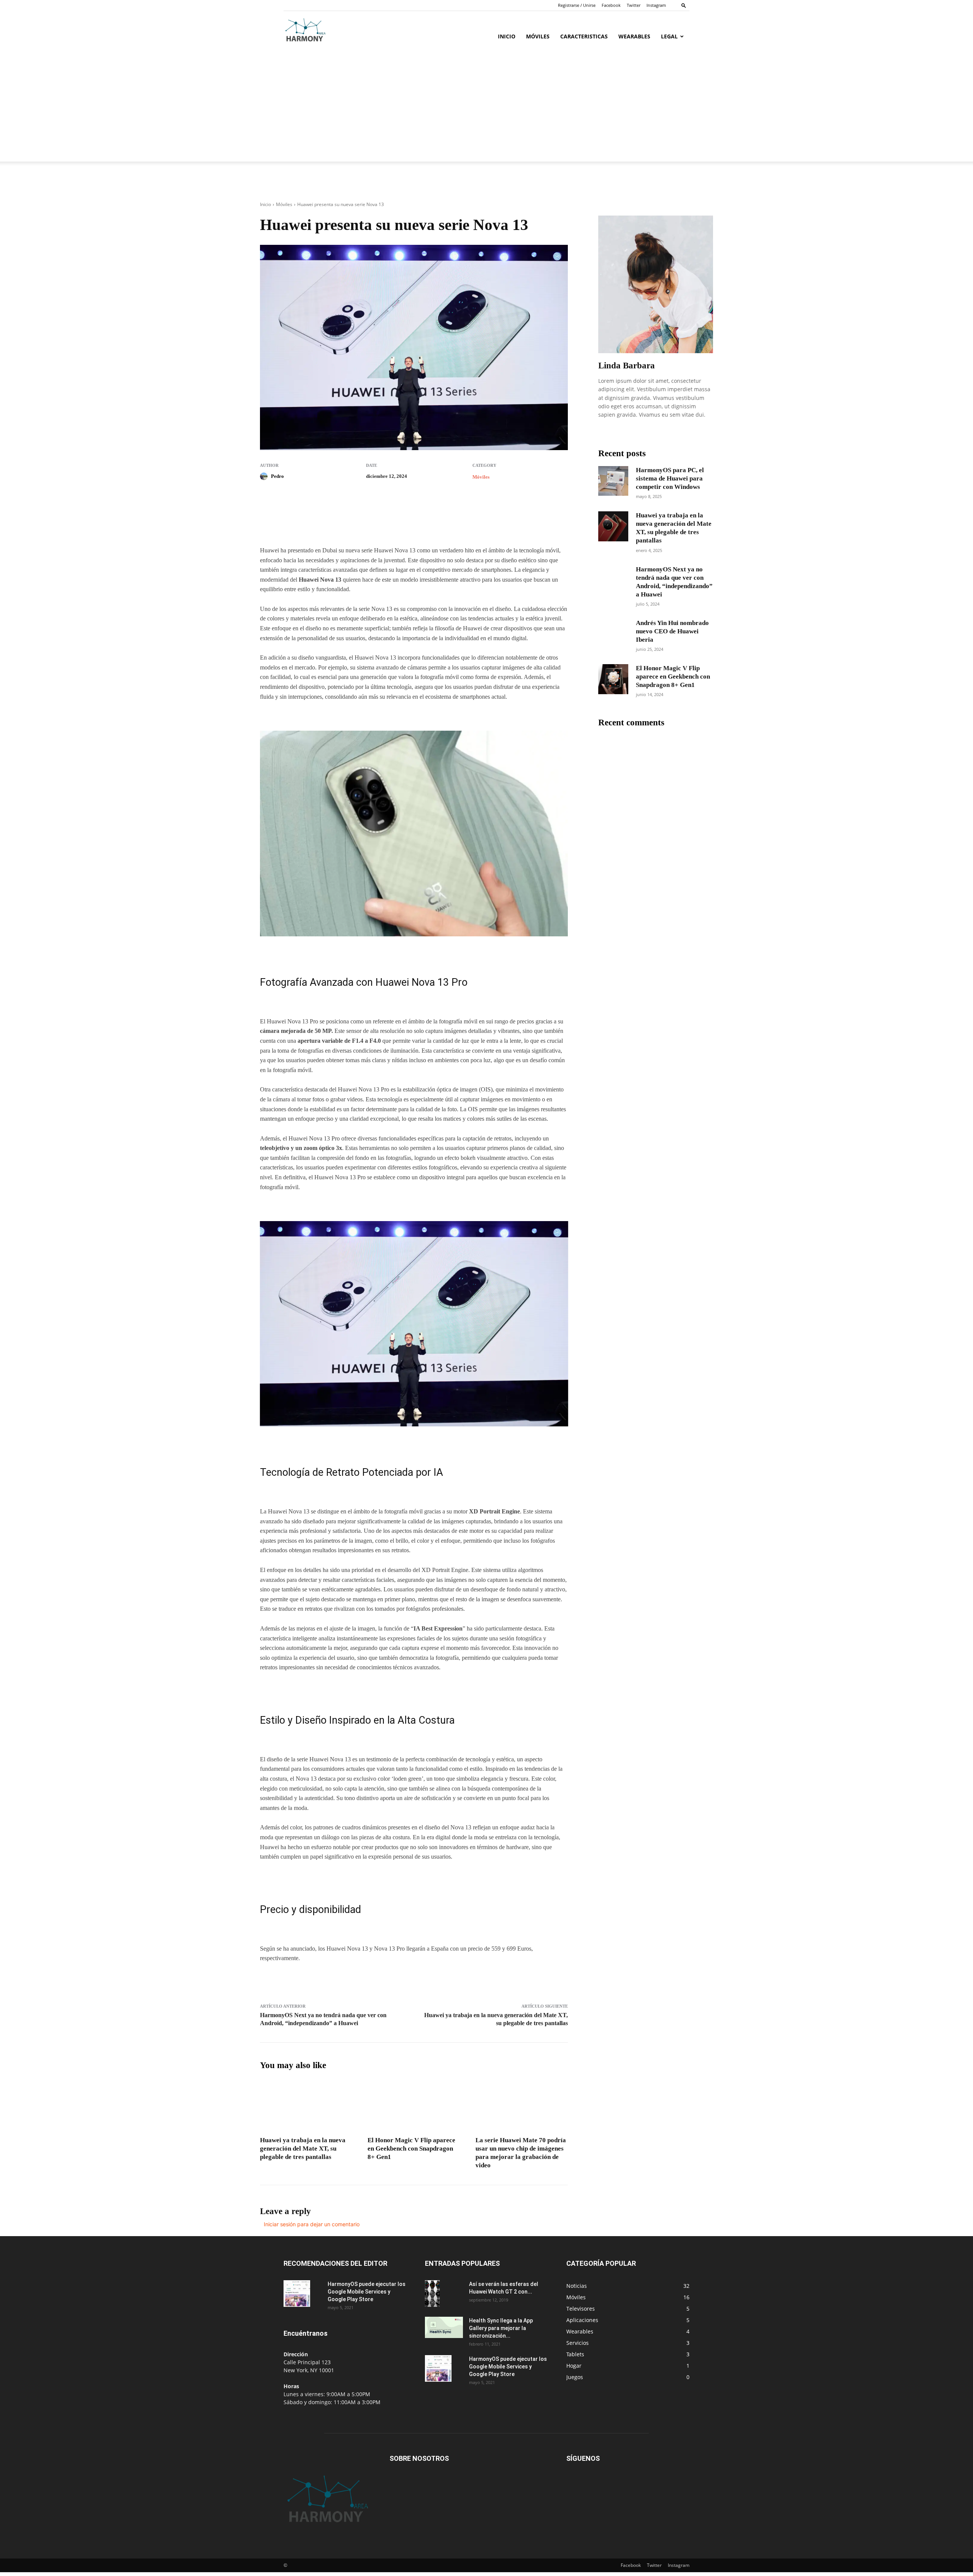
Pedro (277, 476)
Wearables (634, 36)
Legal (669, 36)
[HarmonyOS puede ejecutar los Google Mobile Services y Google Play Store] (297, 2294)
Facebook (611, 5)
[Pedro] (265, 476)
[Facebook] (313, 524)
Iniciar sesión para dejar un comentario (312, 2224)
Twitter (634, 5)
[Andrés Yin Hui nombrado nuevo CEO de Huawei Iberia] (613, 634)
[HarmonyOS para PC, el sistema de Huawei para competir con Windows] (613, 481)
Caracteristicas (584, 36)
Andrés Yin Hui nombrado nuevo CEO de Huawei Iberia (672, 631)
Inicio (507, 36)
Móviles (538, 36)
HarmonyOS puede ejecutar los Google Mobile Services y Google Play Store (367, 2292)
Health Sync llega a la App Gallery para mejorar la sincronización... (501, 2328)
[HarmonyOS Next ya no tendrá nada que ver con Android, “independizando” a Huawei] (613, 580)
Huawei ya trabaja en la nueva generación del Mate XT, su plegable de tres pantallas (303, 2149)
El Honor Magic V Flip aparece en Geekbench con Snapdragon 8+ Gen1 (411, 2149)
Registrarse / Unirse (577, 5)
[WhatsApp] (365, 524)
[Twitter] (330, 524)
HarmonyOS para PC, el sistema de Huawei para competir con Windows (670, 478)
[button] (684, 5)
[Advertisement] (486, 108)
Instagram (656, 5)
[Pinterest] (348, 524)
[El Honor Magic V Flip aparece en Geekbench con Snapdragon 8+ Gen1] (414, 2106)
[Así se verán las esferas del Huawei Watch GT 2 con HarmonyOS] (432, 2293)
